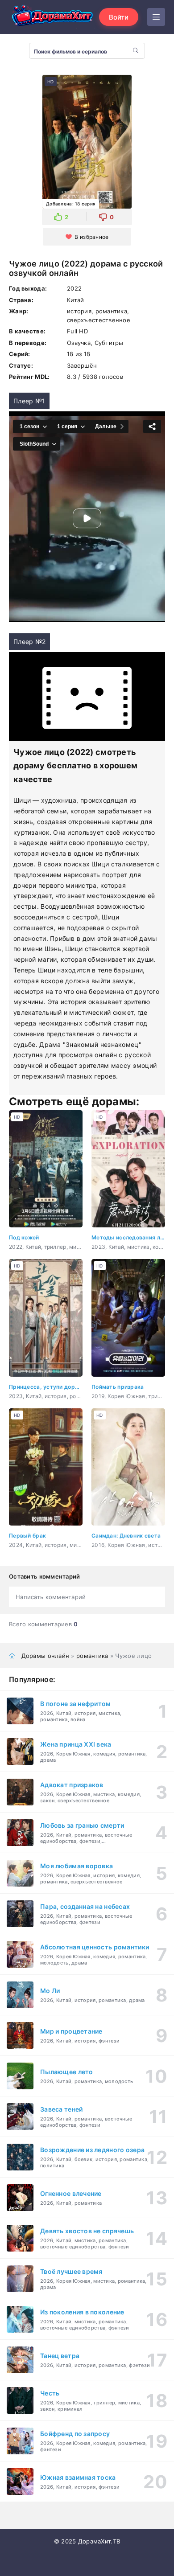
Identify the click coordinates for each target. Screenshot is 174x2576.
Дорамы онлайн (46, 1656)
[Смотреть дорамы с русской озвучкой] (54, 17)
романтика (92, 1656)
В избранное (91, 237)
